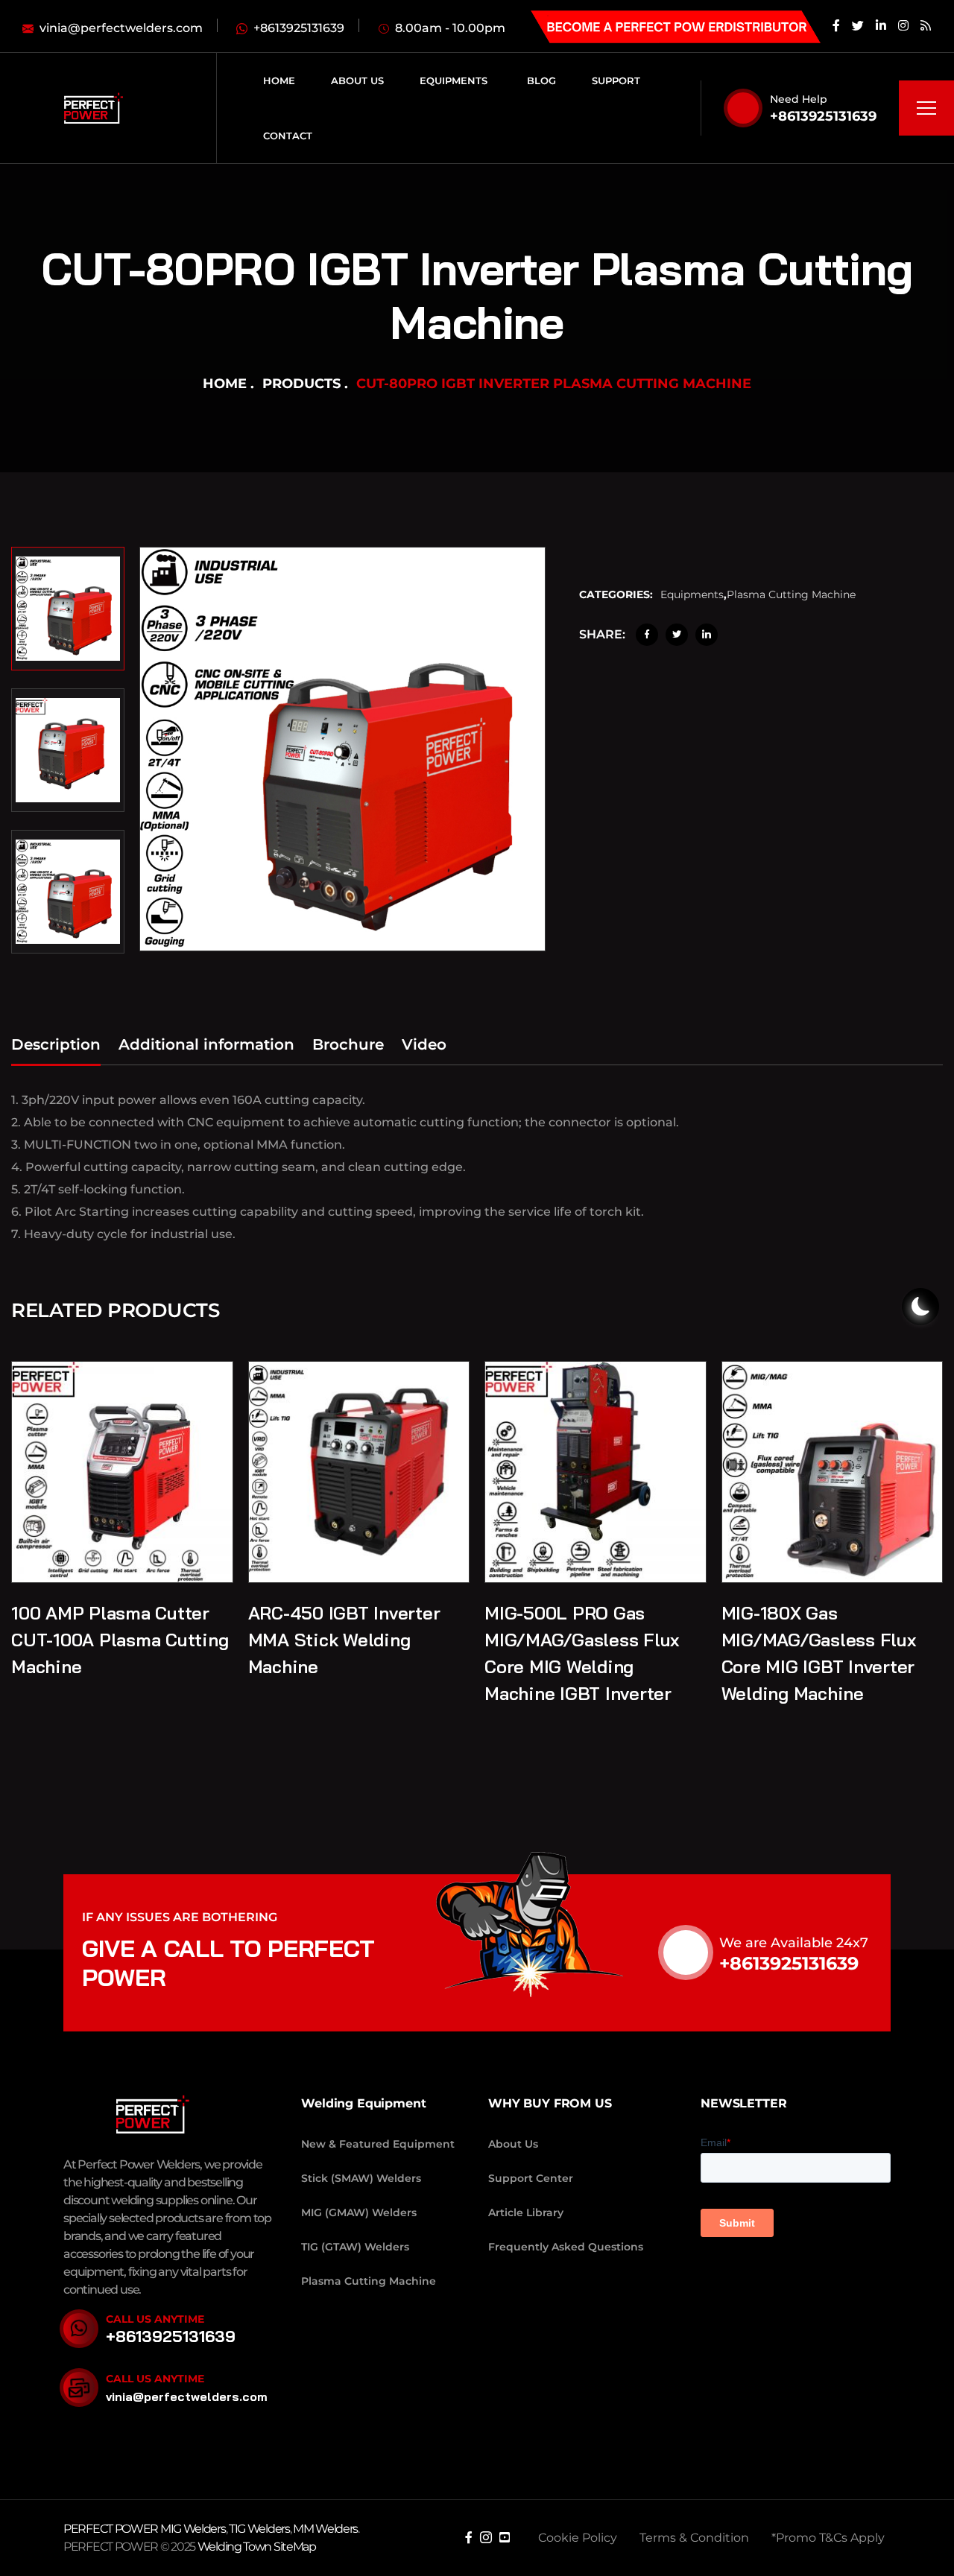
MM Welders (325, 2529)
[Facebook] (647, 635)
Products (301, 384)
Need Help (799, 99)
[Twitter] (677, 635)
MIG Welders (193, 2529)
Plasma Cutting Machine (791, 594)
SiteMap (295, 2547)
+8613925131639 (823, 116)
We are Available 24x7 (794, 1943)
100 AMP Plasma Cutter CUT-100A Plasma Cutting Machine (120, 1640)
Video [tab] (424, 1044)
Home (225, 384)
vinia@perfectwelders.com (187, 2396)
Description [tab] (56, 1044)
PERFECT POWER (112, 2529)
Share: (602, 634)
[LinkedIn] (707, 635)
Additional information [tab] (206, 1044)
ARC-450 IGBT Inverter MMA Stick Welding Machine (344, 1640)
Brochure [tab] (348, 1044)
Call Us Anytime (155, 2319)
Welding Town (234, 2547)
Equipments (692, 594)
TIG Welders (259, 2529)
